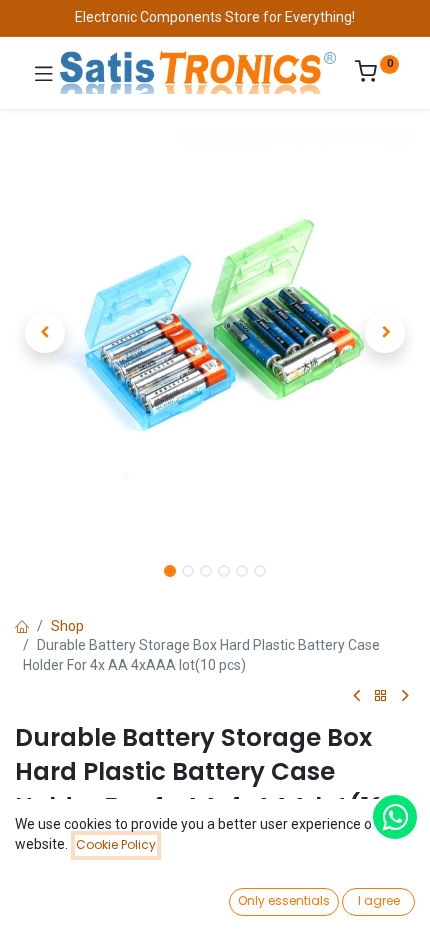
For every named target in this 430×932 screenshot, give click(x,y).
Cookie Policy (116, 844)
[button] (45, 333)
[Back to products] (381, 696)
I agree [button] (379, 900)
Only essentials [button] (284, 900)
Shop (67, 626)
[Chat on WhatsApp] (395, 817)
